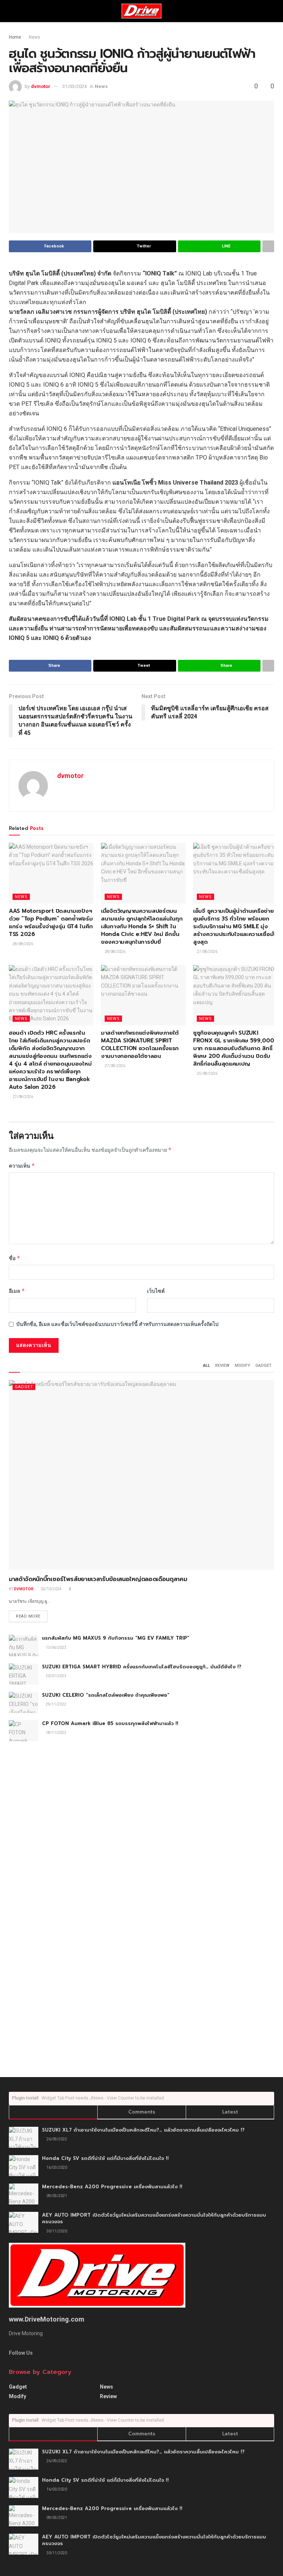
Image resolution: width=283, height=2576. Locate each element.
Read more (28, 1616)
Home (15, 37)
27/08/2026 (207, 952)
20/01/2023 (56, 1676)
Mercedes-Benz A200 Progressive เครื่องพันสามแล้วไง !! (112, 2187)
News (34, 37)
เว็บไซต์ (156, 1291)
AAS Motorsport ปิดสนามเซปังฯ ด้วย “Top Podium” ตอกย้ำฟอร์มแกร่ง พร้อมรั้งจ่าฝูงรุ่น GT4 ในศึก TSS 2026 (51, 923)
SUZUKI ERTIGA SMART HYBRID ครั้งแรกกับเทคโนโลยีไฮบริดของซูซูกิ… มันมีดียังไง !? (142, 1667)
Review (222, 1366)
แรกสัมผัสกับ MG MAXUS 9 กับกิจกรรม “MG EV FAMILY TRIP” (116, 1638)
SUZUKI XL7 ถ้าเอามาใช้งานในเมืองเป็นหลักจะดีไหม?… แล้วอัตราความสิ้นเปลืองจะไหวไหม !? (143, 2130)
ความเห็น (22, 1166)
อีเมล (17, 1291)
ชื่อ (15, 1258)
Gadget (263, 1366)
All (207, 1366)
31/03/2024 (74, 86)
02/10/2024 (51, 1589)
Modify (242, 1366)
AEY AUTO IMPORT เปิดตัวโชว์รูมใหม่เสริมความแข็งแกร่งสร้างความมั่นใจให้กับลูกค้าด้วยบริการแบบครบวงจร (154, 2218)
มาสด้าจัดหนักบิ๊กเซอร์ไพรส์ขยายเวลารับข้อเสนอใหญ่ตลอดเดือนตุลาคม (98, 1579)
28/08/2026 (22, 944)
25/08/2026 (207, 1074)
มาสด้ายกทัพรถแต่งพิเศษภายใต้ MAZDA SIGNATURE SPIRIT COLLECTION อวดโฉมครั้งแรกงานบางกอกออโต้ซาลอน (140, 1044)
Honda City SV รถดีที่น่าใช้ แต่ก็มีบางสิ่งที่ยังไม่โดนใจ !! (105, 2158)
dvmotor (41, 86)
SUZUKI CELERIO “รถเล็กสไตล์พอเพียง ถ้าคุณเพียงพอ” (106, 1695)
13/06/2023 (56, 1648)
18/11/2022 (56, 1733)
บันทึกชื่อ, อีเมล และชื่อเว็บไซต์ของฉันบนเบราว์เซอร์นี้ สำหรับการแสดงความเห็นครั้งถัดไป (117, 1324)
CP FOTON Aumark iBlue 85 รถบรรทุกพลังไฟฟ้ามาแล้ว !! (110, 1723)
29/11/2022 (56, 1704)
